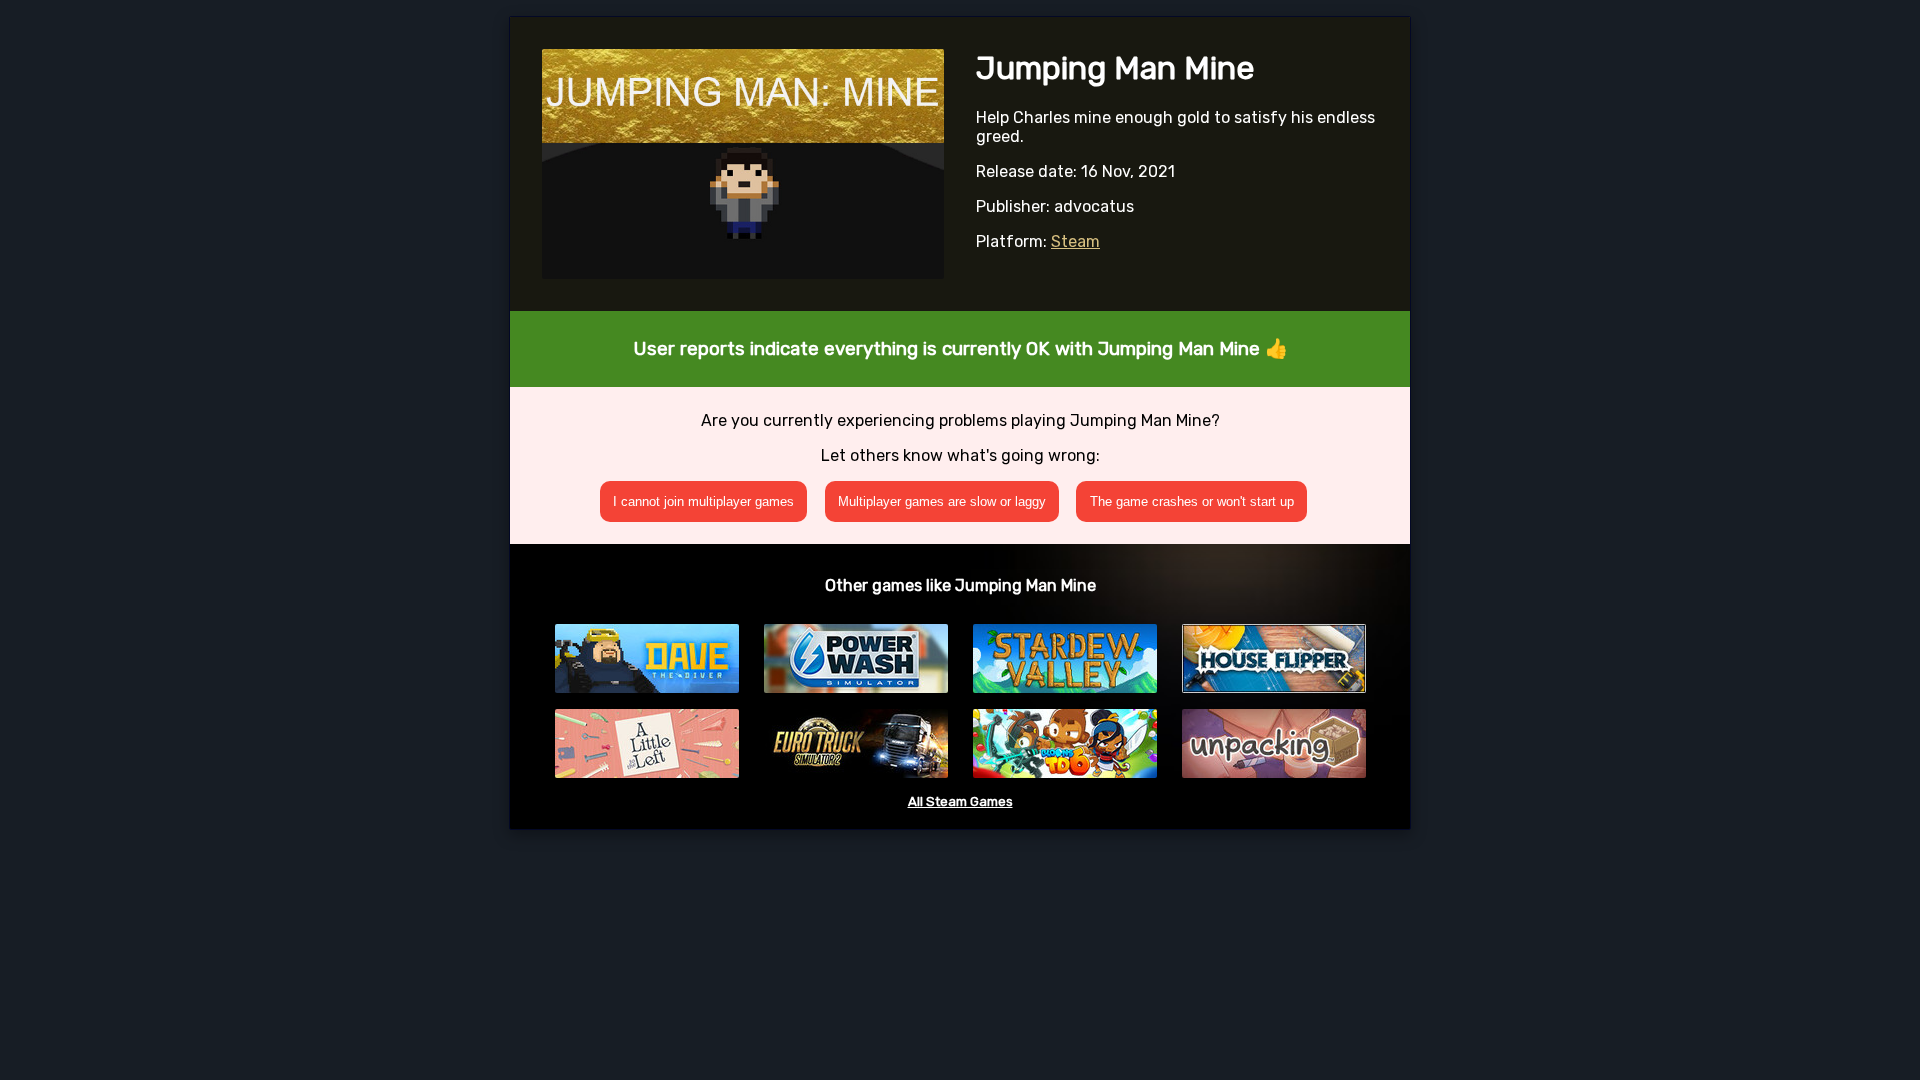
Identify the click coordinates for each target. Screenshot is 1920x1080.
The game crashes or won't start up (1192, 501)
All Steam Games (960, 801)
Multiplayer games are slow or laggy (942, 501)
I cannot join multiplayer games (703, 501)
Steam (1075, 241)
